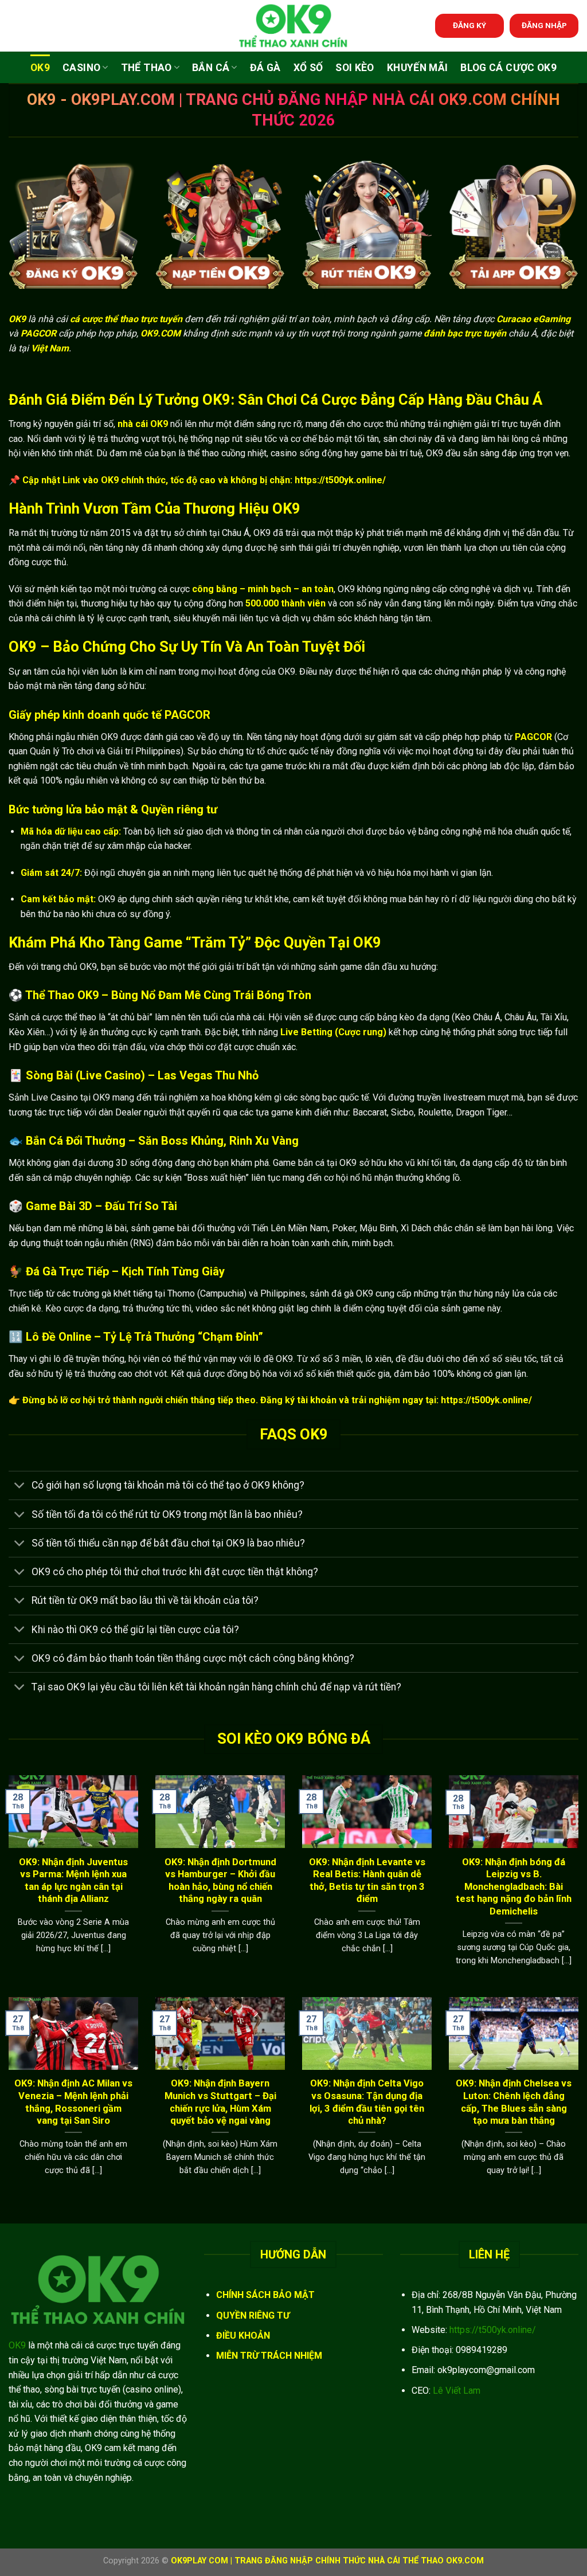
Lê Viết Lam (457, 2391)
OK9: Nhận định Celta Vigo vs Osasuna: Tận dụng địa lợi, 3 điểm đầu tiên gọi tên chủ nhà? (367, 2102)
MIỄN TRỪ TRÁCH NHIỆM (269, 2356)
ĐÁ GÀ (265, 68)
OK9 (40, 68)
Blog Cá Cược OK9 (508, 68)
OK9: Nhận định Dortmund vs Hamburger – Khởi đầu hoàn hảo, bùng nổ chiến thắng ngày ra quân (220, 1881)
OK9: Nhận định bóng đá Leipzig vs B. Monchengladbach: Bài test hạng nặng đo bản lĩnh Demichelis (514, 1887)
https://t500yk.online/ (493, 2330)
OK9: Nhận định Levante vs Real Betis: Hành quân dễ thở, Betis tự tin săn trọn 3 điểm (367, 1881)
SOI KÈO (355, 68)
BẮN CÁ (211, 68)
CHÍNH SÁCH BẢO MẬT (265, 2295)
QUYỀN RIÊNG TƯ (253, 2315)
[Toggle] (20, 1487)
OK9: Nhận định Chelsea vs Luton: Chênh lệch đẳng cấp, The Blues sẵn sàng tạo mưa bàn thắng (514, 2102)
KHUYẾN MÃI (418, 68)
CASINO (81, 68)
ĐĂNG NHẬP (544, 25)
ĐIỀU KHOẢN (243, 2336)
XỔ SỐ (308, 68)
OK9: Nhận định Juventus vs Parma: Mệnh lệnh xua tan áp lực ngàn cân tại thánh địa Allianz (73, 1881)
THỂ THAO (146, 68)
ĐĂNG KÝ (469, 25)
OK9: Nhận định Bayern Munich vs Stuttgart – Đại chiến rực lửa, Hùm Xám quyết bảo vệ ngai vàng (220, 2102)
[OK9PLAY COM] (293, 26)
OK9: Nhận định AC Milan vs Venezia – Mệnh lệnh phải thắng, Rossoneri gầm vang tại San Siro (73, 2102)
